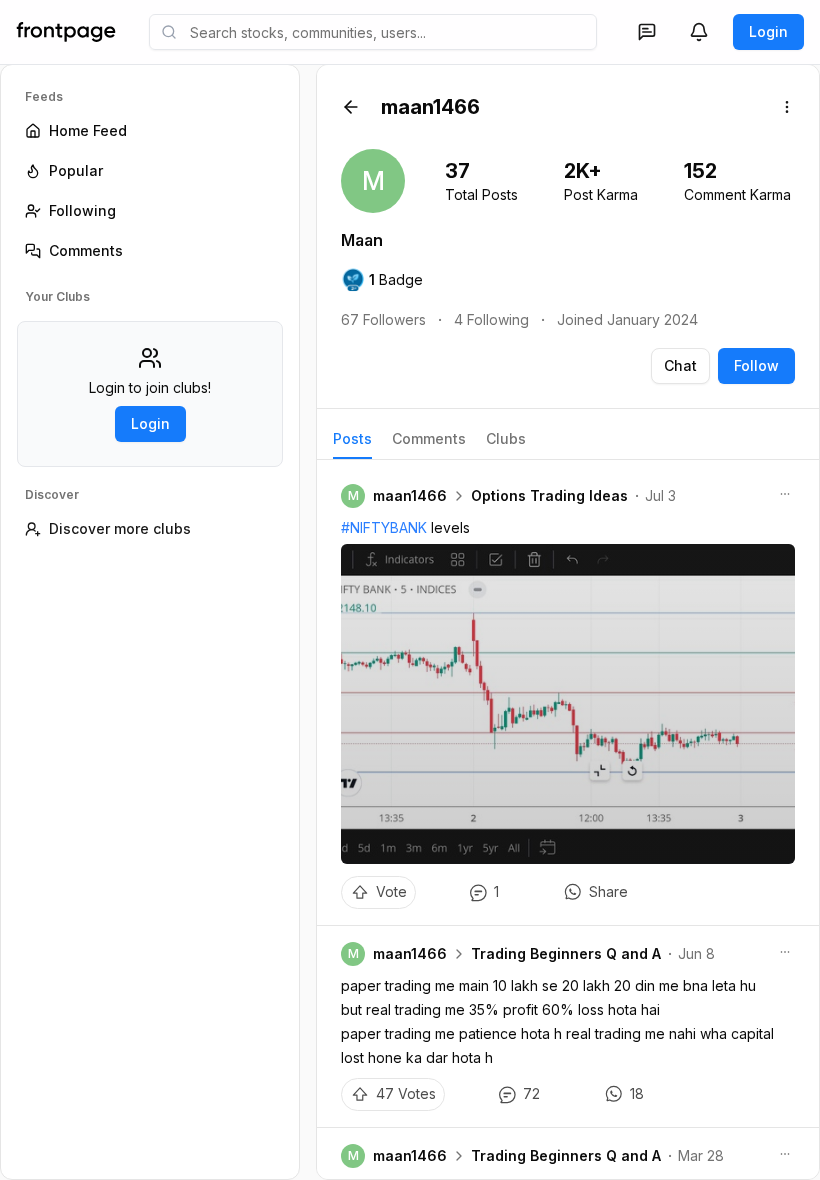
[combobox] (373, 32)
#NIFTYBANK (384, 527)
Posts (352, 438)
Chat (680, 365)
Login (768, 31)
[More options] (787, 107)
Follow (756, 365)
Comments (429, 438)
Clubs (506, 438)
